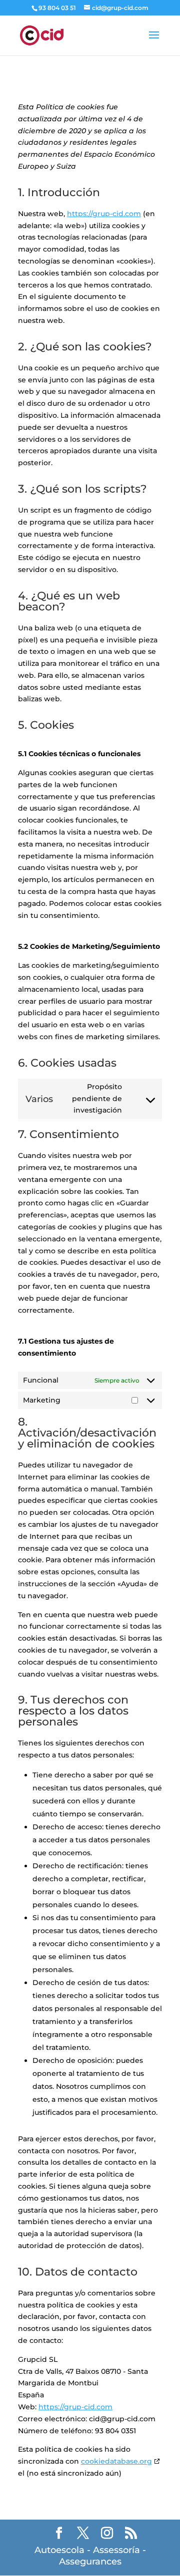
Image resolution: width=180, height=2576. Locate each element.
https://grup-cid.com (104, 214)
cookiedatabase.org (116, 2461)
